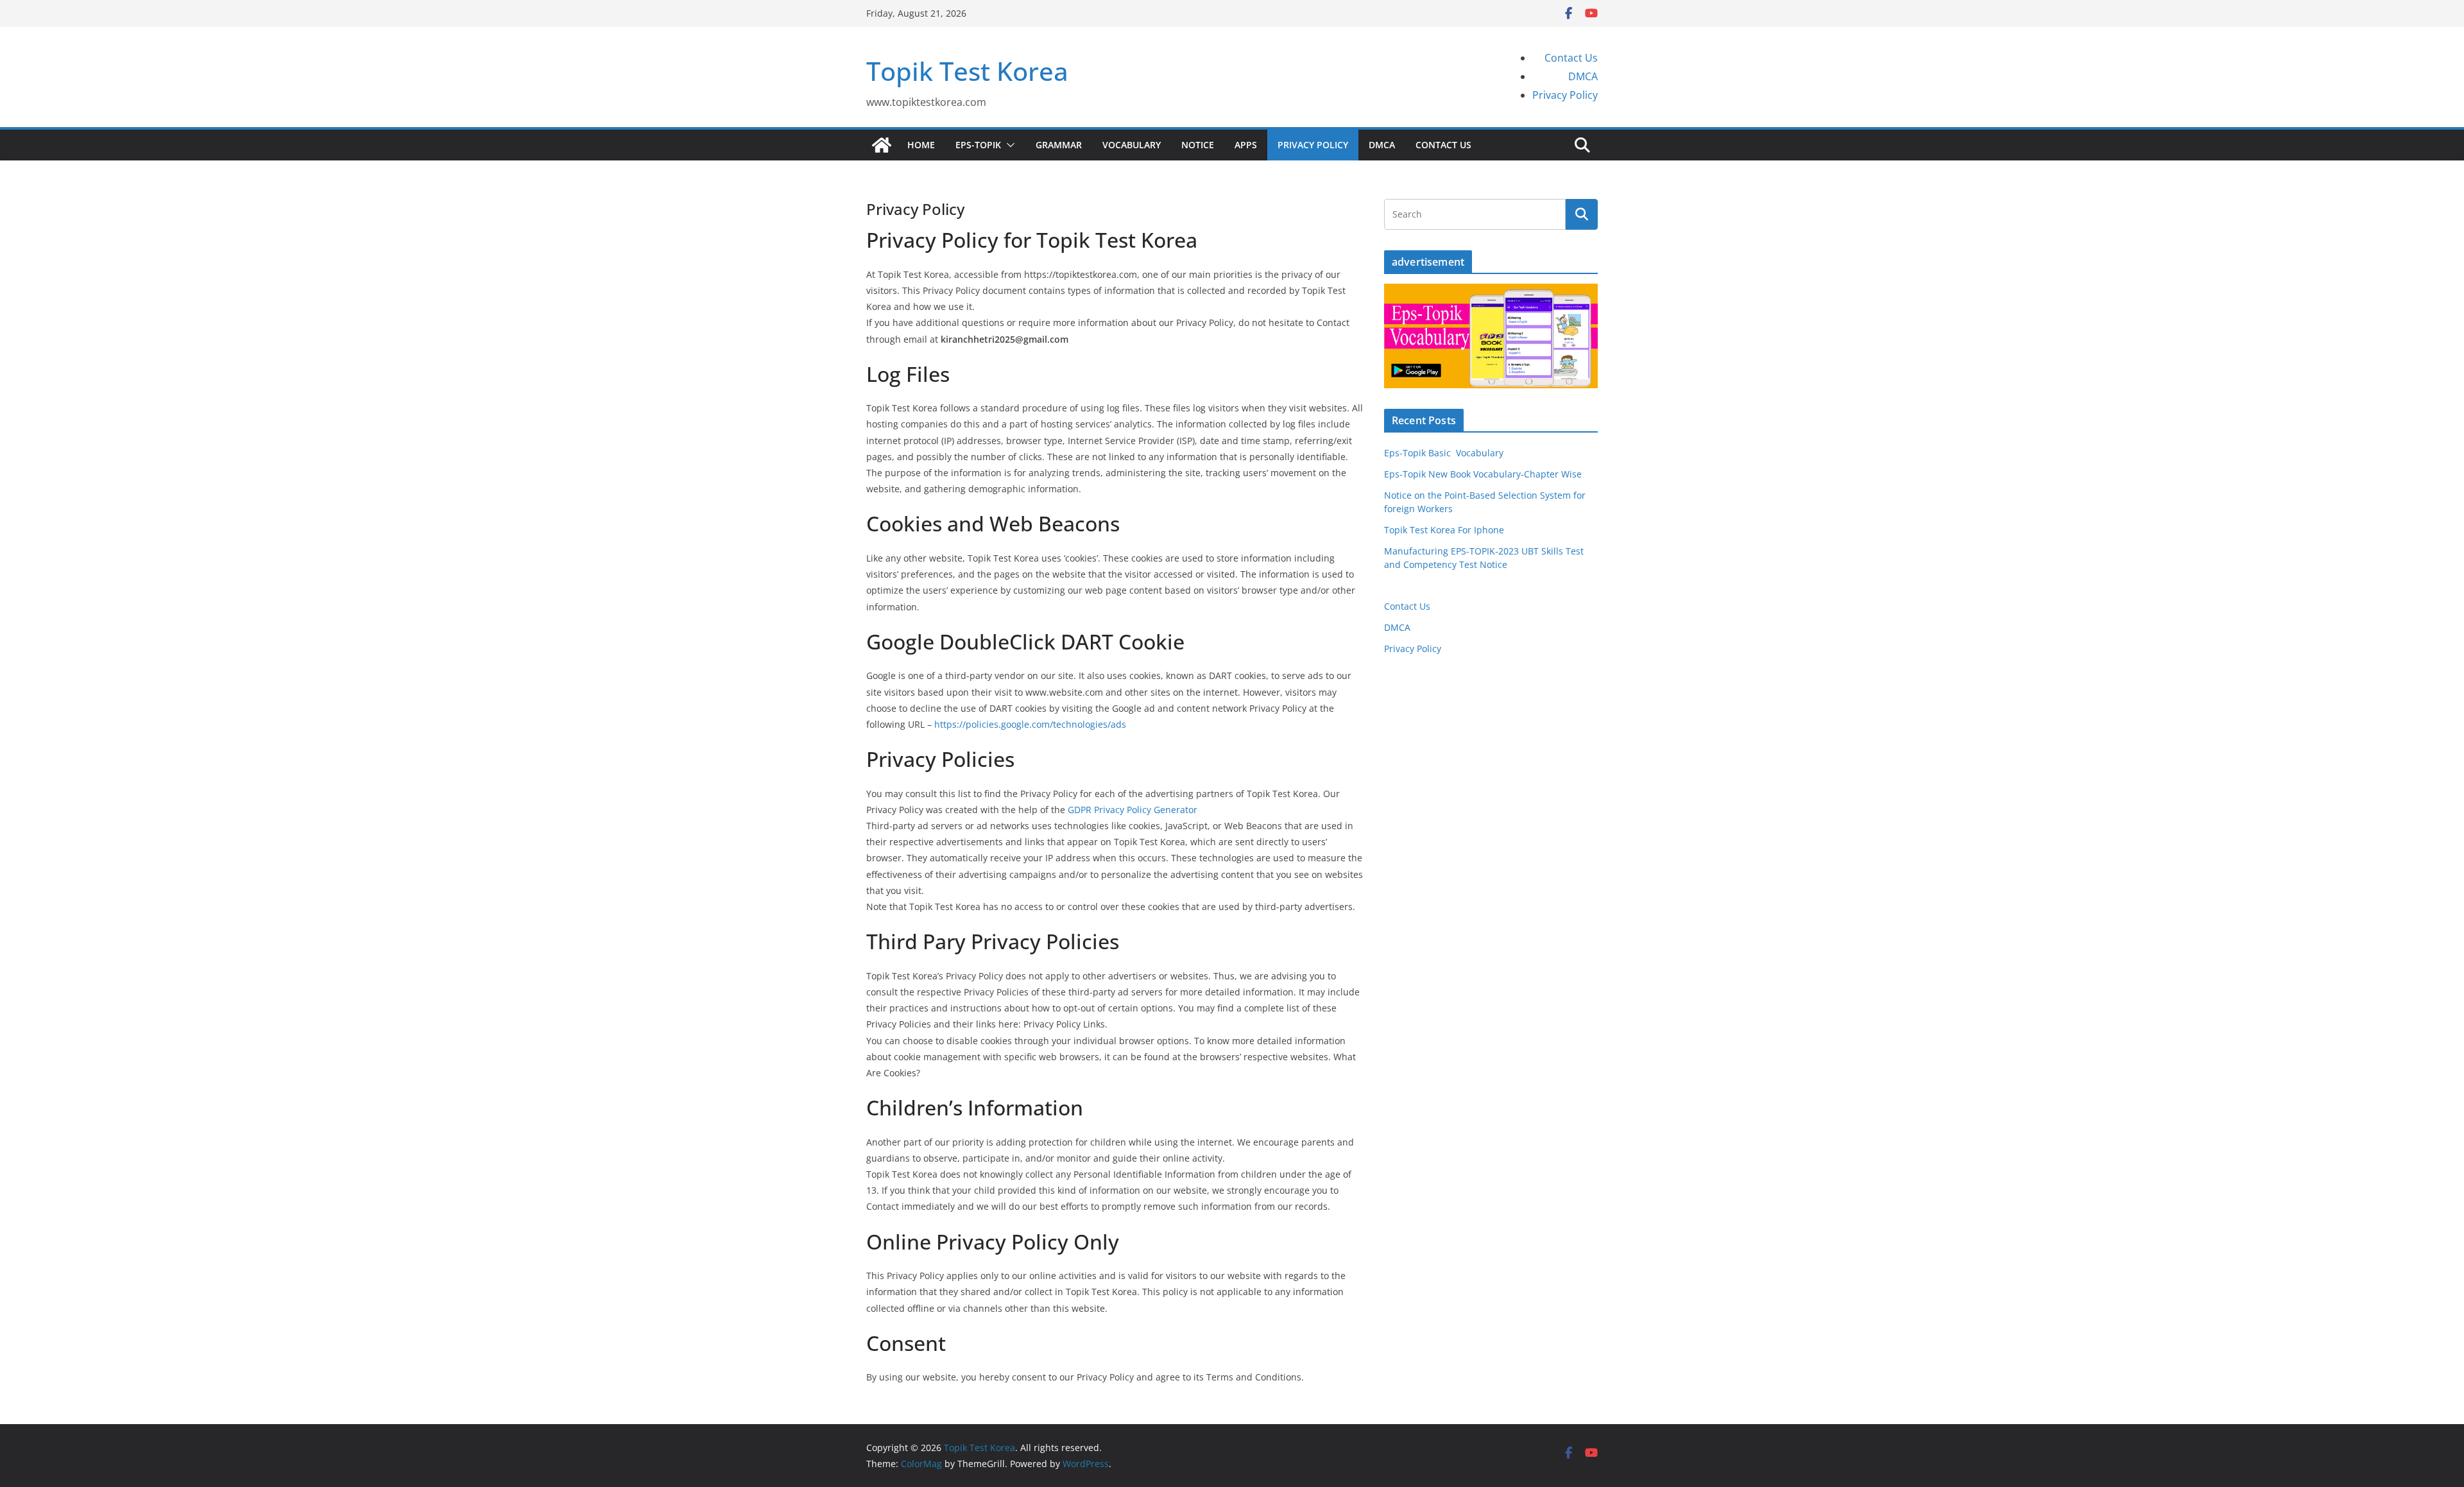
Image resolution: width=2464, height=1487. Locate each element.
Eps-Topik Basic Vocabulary (1444, 453)
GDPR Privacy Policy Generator (1133, 810)
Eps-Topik (978, 145)
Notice (1198, 145)
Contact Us (1571, 58)
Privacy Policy (1565, 95)
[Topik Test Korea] (882, 145)
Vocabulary (1132, 145)
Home (921, 145)
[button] (1008, 145)
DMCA (1583, 76)
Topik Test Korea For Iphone (1444, 530)
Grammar (1059, 145)
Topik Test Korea (967, 71)
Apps (1246, 145)
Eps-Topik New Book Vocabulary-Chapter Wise (1483, 474)
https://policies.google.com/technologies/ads (1030, 724)
